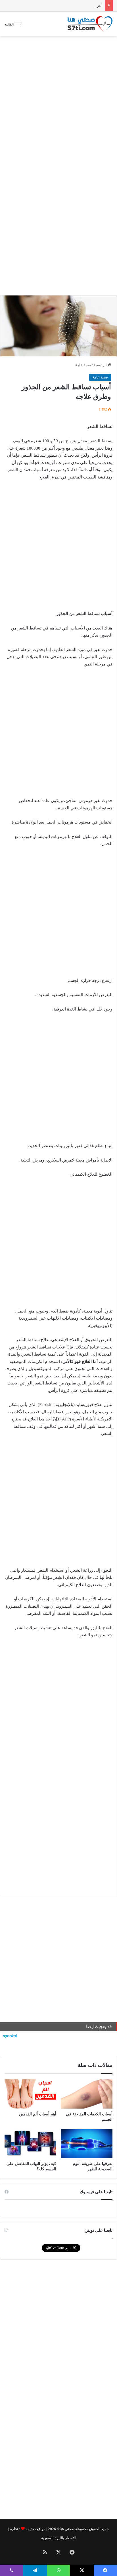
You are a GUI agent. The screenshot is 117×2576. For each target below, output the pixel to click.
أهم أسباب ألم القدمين (38, 2114)
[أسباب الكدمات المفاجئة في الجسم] (87, 2094)
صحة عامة (83, 365)
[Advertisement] (58, 100)
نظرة (14, 2529)
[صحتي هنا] (90, 24)
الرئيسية (101, 365)
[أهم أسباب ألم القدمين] (30, 2094)
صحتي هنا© (66, 2529)
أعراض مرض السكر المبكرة (81, 6)
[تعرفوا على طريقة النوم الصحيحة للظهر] (87, 2144)
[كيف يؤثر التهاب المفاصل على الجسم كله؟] (30, 2144)
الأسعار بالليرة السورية (58, 2538)
